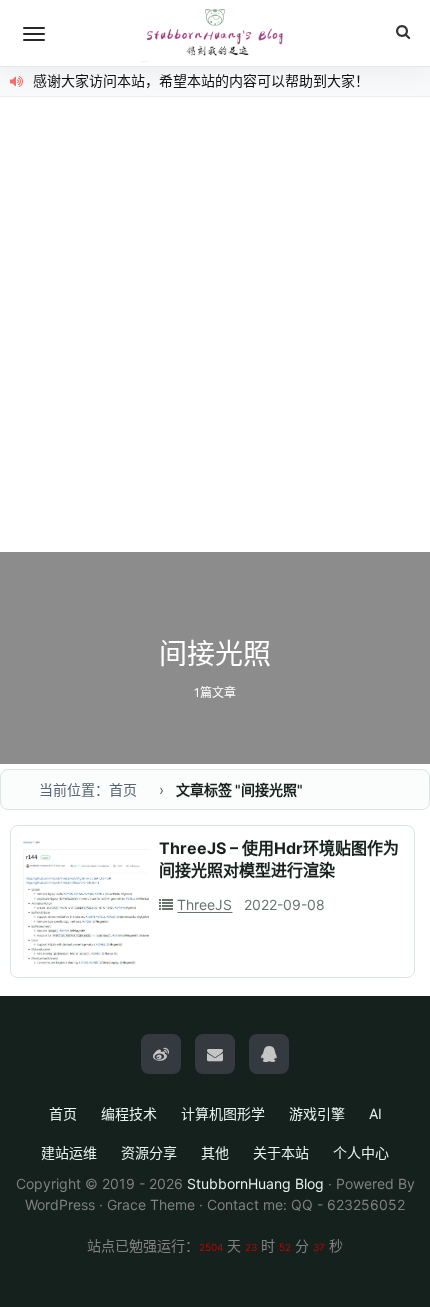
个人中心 (361, 1152)
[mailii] (215, 1054)
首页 (63, 1113)
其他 (215, 1152)
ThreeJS (204, 904)
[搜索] (403, 32)
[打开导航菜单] (34, 34)
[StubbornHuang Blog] (215, 33)
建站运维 (69, 1152)
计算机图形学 (223, 1113)
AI (375, 1113)
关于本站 (281, 1152)
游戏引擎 (317, 1113)
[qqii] (269, 1054)
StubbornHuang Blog (255, 1183)
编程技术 (129, 1113)
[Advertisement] (215, 327)
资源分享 (149, 1152)
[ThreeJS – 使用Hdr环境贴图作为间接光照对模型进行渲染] (86, 901)
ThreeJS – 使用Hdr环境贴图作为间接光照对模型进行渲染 (279, 859)
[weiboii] (161, 1054)
